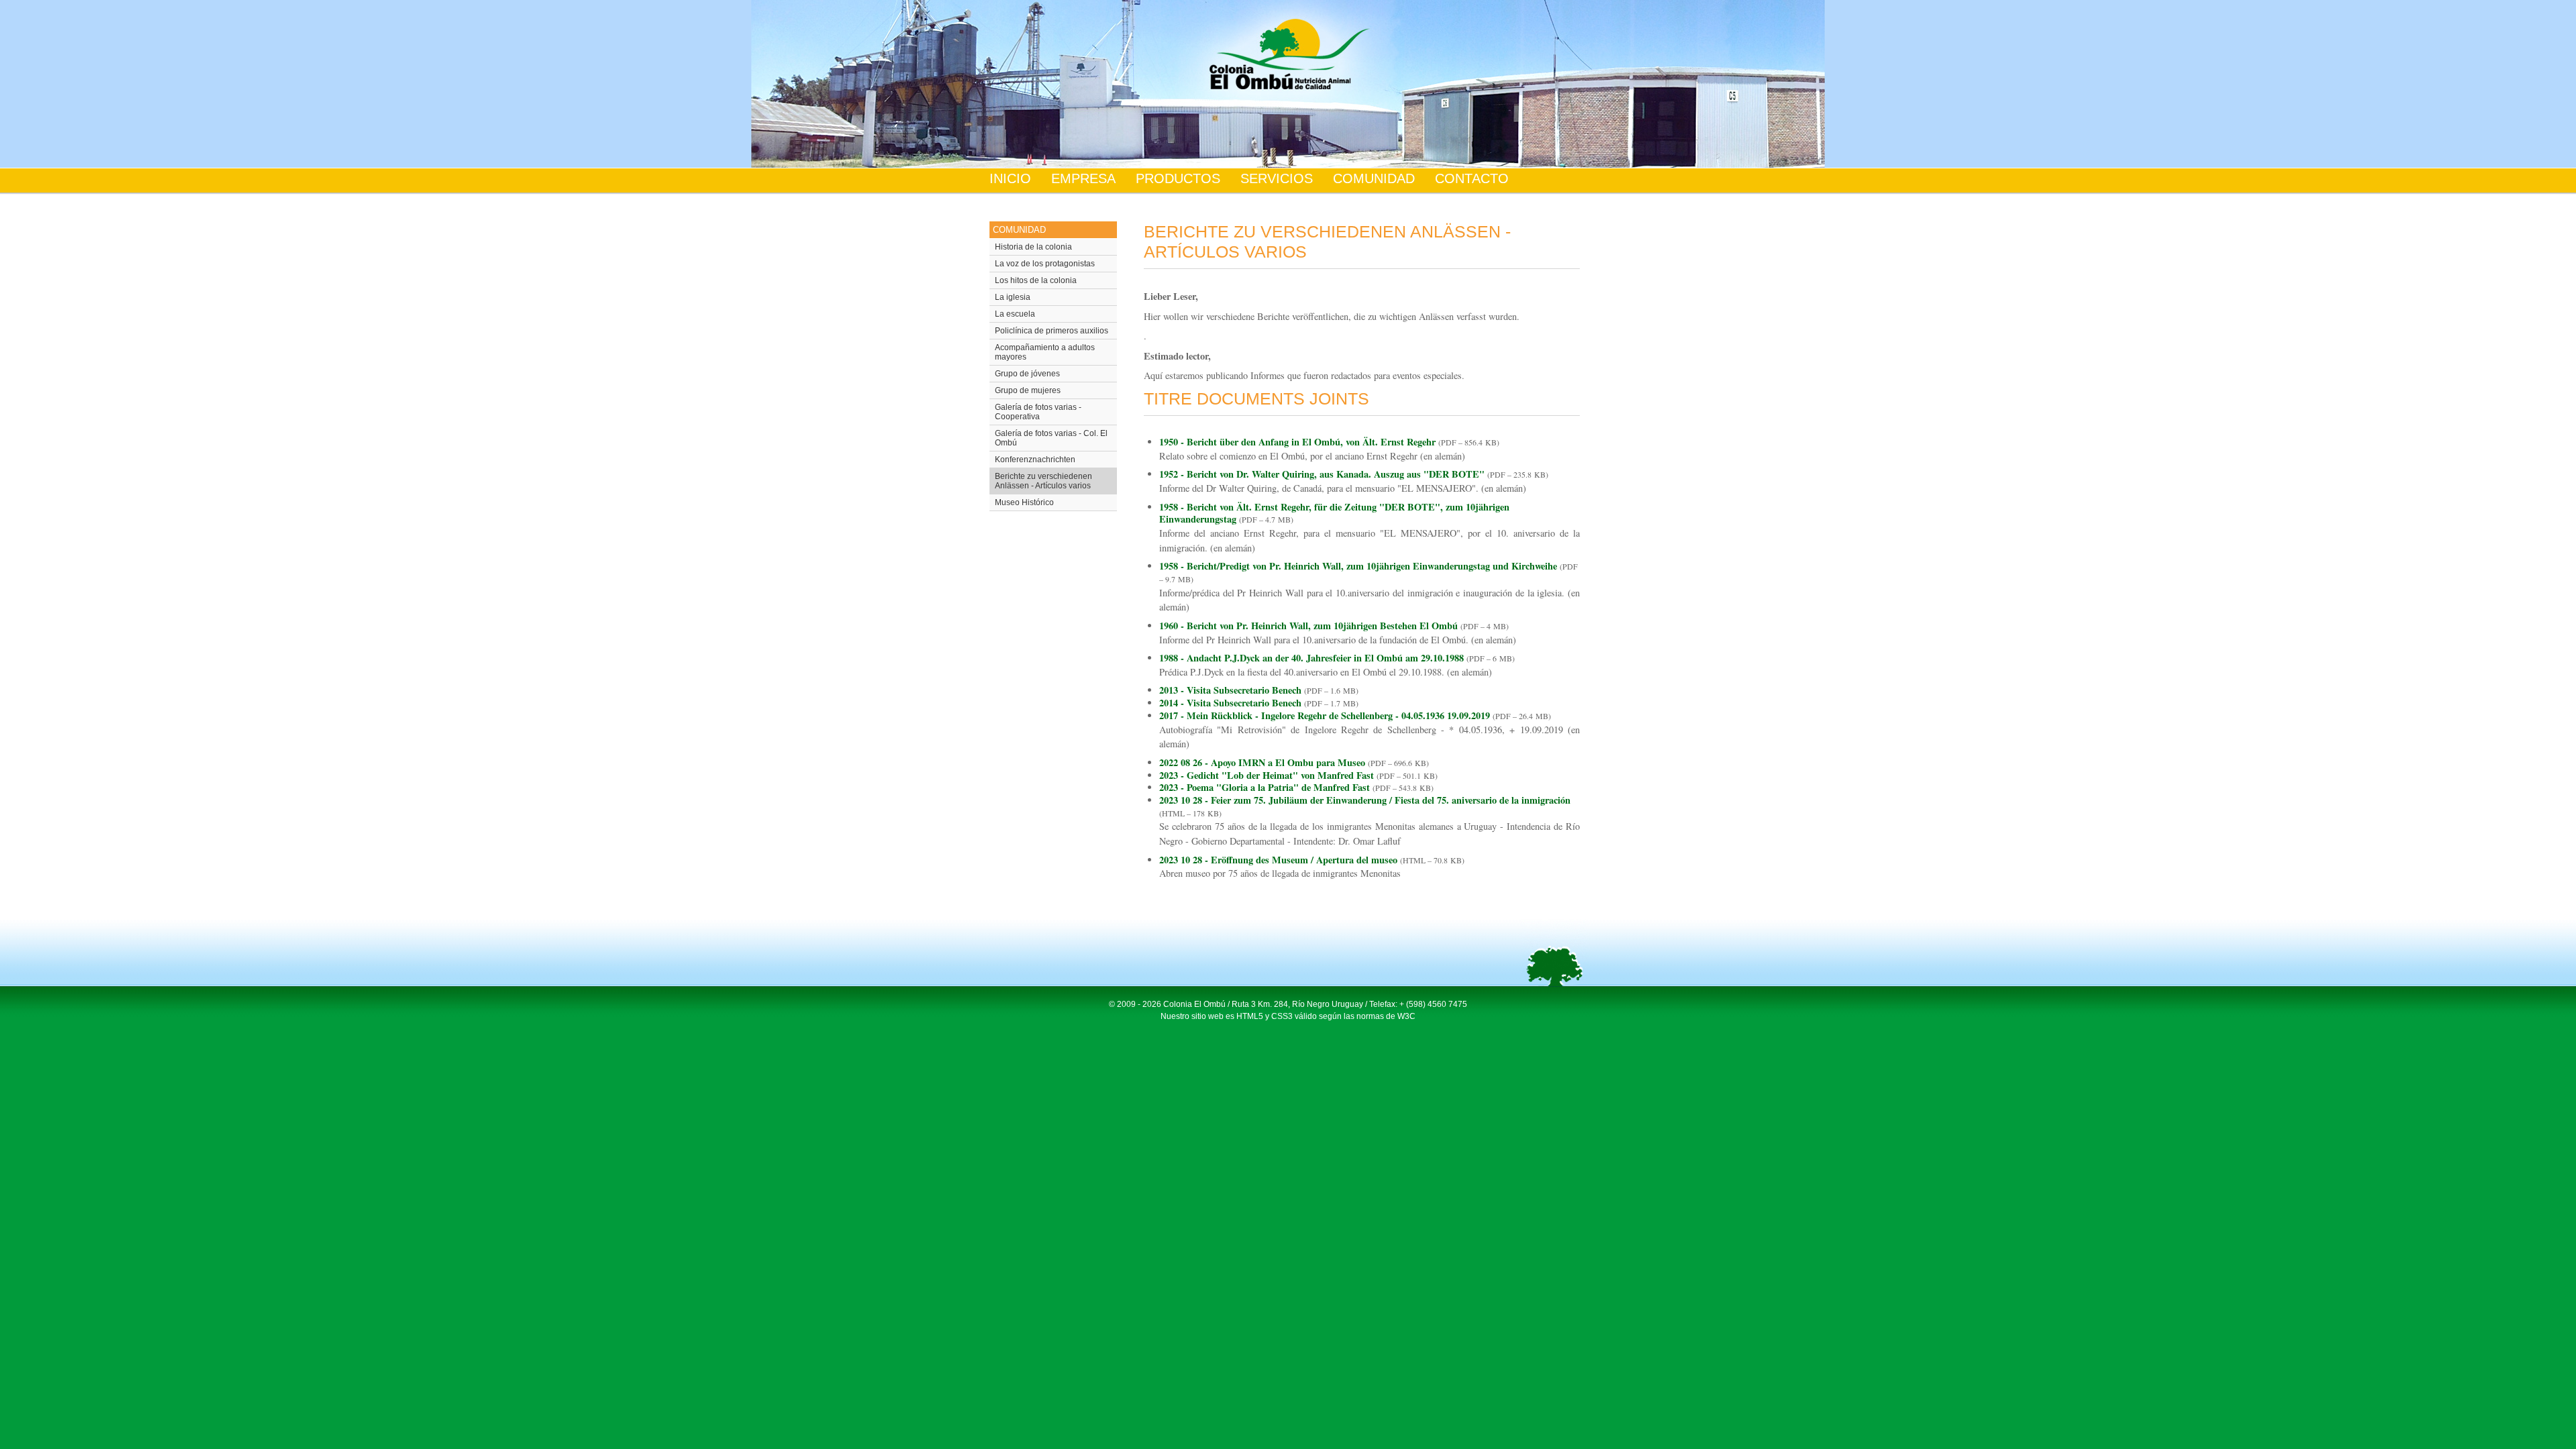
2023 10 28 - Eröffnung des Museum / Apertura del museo (1278, 860)
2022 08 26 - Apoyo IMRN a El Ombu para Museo (1262, 762)
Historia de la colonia (1033, 247)
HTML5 (1250, 1016)
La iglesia (1013, 297)
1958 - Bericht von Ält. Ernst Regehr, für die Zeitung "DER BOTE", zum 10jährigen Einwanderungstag (1334, 513)
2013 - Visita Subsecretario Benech (1230, 690)
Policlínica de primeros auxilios (1052, 331)
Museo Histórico (1024, 502)
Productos (1178, 178)
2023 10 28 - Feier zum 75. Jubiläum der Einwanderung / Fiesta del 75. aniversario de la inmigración (1365, 800)
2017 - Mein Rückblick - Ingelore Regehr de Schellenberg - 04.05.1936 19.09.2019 (1325, 715)
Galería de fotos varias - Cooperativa (1038, 412)
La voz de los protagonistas (1045, 264)
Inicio (1010, 178)
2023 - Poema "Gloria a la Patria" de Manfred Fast (1265, 787)
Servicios (1277, 178)
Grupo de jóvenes (1027, 374)
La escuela (1015, 314)
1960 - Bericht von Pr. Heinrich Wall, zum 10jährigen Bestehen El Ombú (1310, 626)
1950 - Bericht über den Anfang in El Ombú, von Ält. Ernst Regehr (1297, 442)
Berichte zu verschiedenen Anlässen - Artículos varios (1043, 481)
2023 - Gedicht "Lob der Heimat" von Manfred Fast (1267, 775)
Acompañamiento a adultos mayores (1045, 352)
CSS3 (1282, 1016)
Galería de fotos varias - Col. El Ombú (1051, 438)
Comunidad (1374, 178)
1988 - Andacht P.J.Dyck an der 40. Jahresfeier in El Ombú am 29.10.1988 (1311, 658)
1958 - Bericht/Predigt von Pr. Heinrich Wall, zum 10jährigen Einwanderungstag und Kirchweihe (1358, 566)
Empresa (1083, 178)
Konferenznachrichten (1035, 460)
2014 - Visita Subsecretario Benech (1230, 703)
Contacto (1472, 178)
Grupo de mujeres (1028, 390)
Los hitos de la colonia (1036, 280)
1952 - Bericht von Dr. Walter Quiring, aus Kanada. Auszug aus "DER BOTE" (1322, 474)
